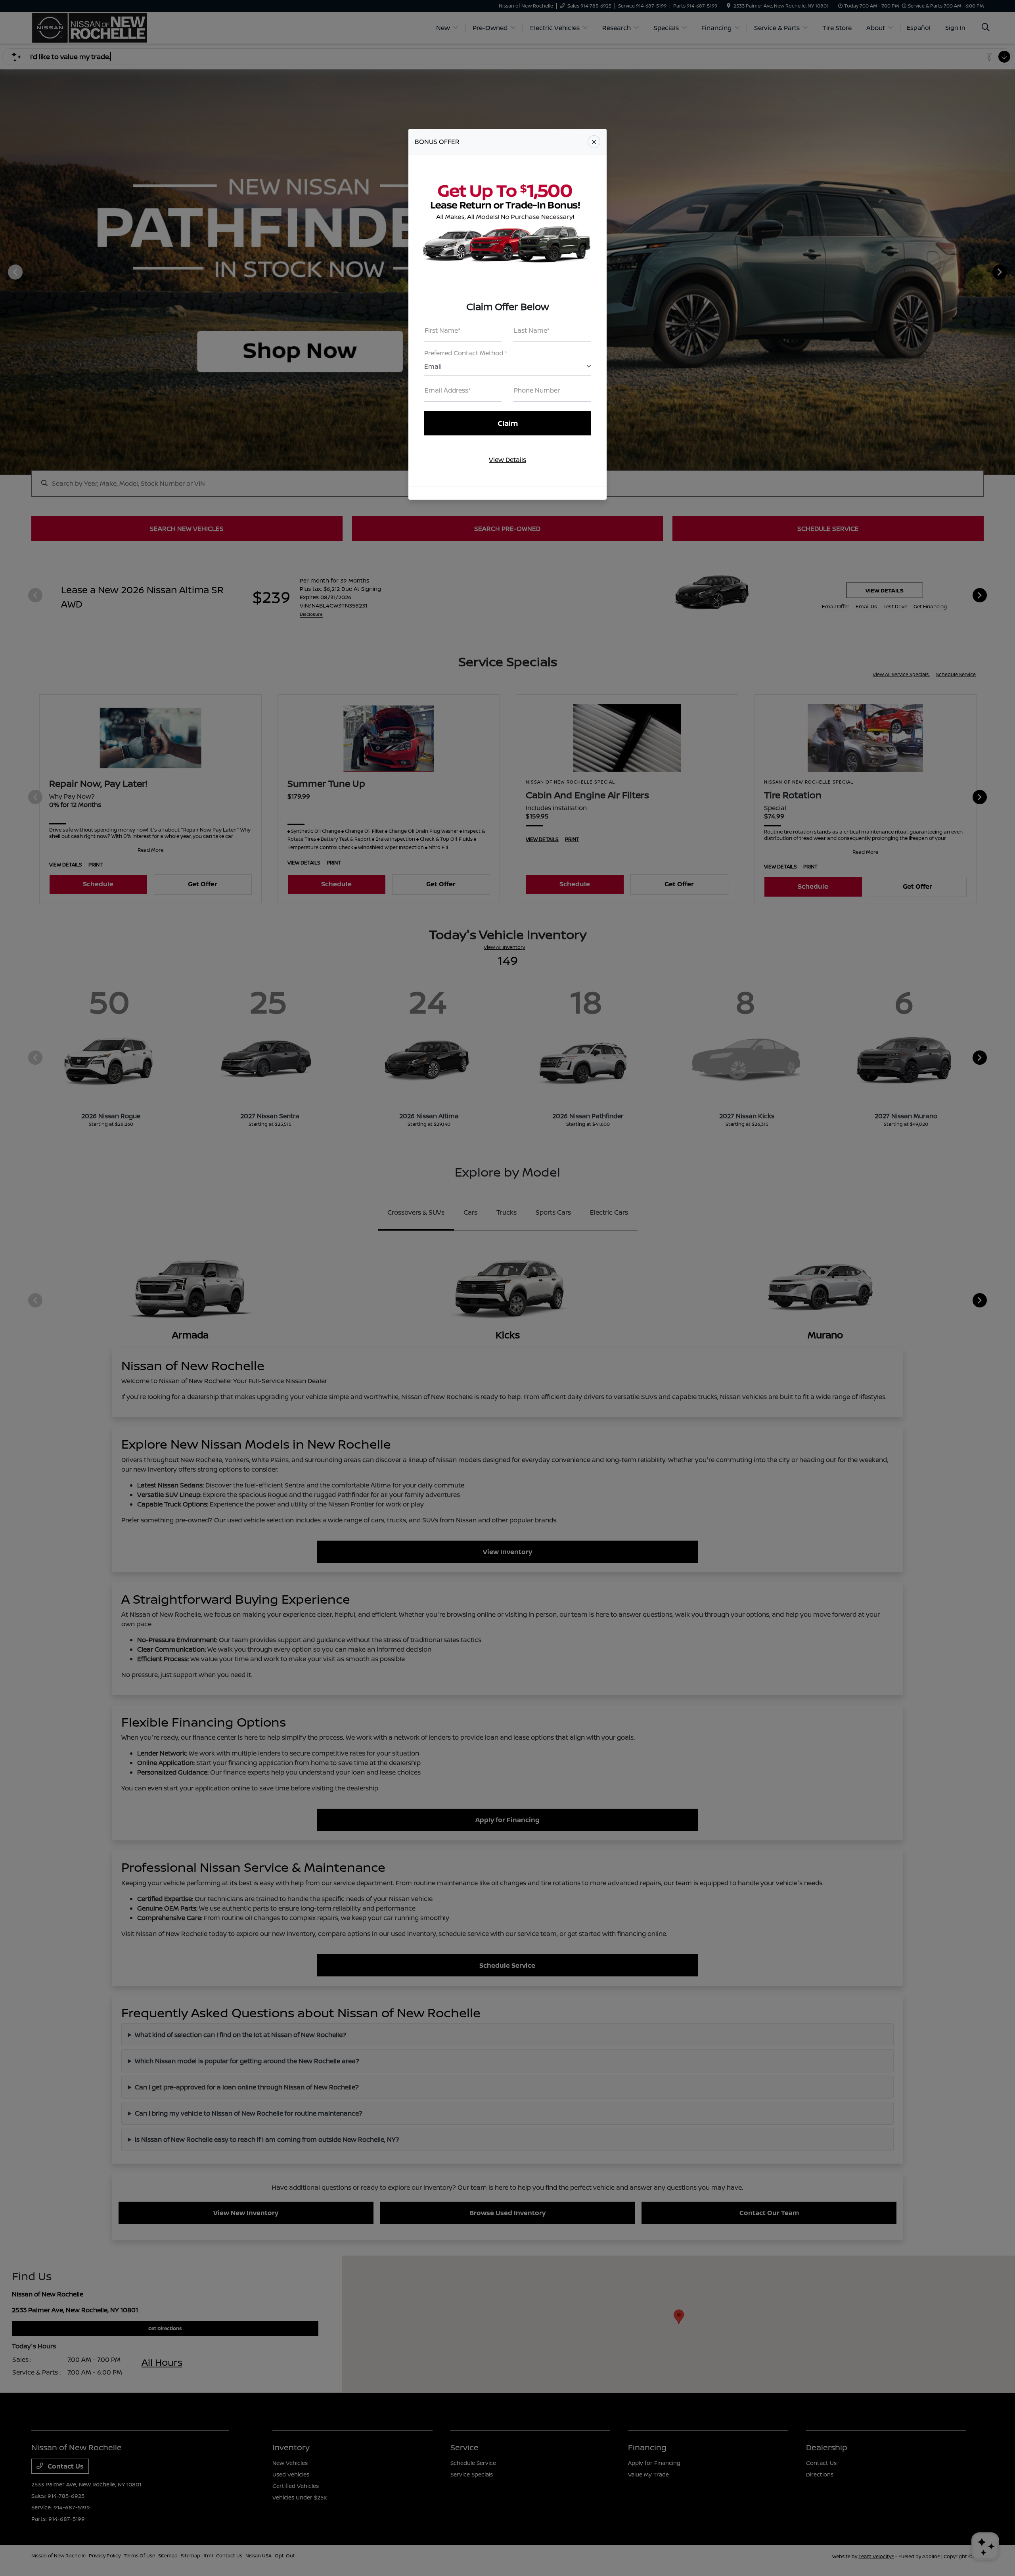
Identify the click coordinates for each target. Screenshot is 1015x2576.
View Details (507, 460)
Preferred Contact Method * (466, 353)
